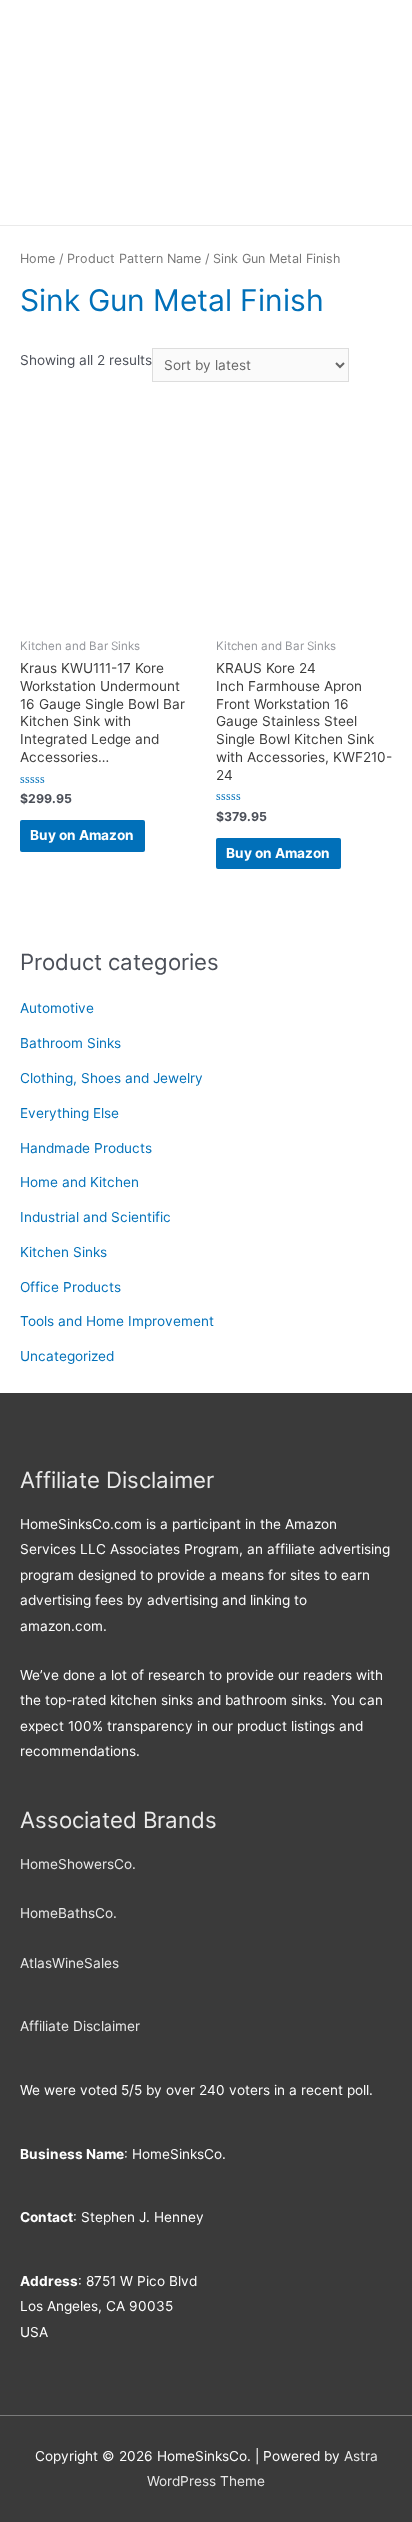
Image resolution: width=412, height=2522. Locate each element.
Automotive (57, 1008)
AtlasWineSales (69, 1963)
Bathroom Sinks (70, 1043)
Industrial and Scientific (95, 1217)
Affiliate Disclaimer (80, 2026)
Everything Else (69, 1113)
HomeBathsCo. (68, 1913)
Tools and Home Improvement (117, 1321)
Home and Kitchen (79, 1182)
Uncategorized (67, 1356)
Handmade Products (86, 1148)
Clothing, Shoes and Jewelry (111, 1078)
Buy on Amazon (82, 835)
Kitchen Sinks (63, 1252)
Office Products (70, 1287)
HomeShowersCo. (78, 1864)
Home (37, 258)
